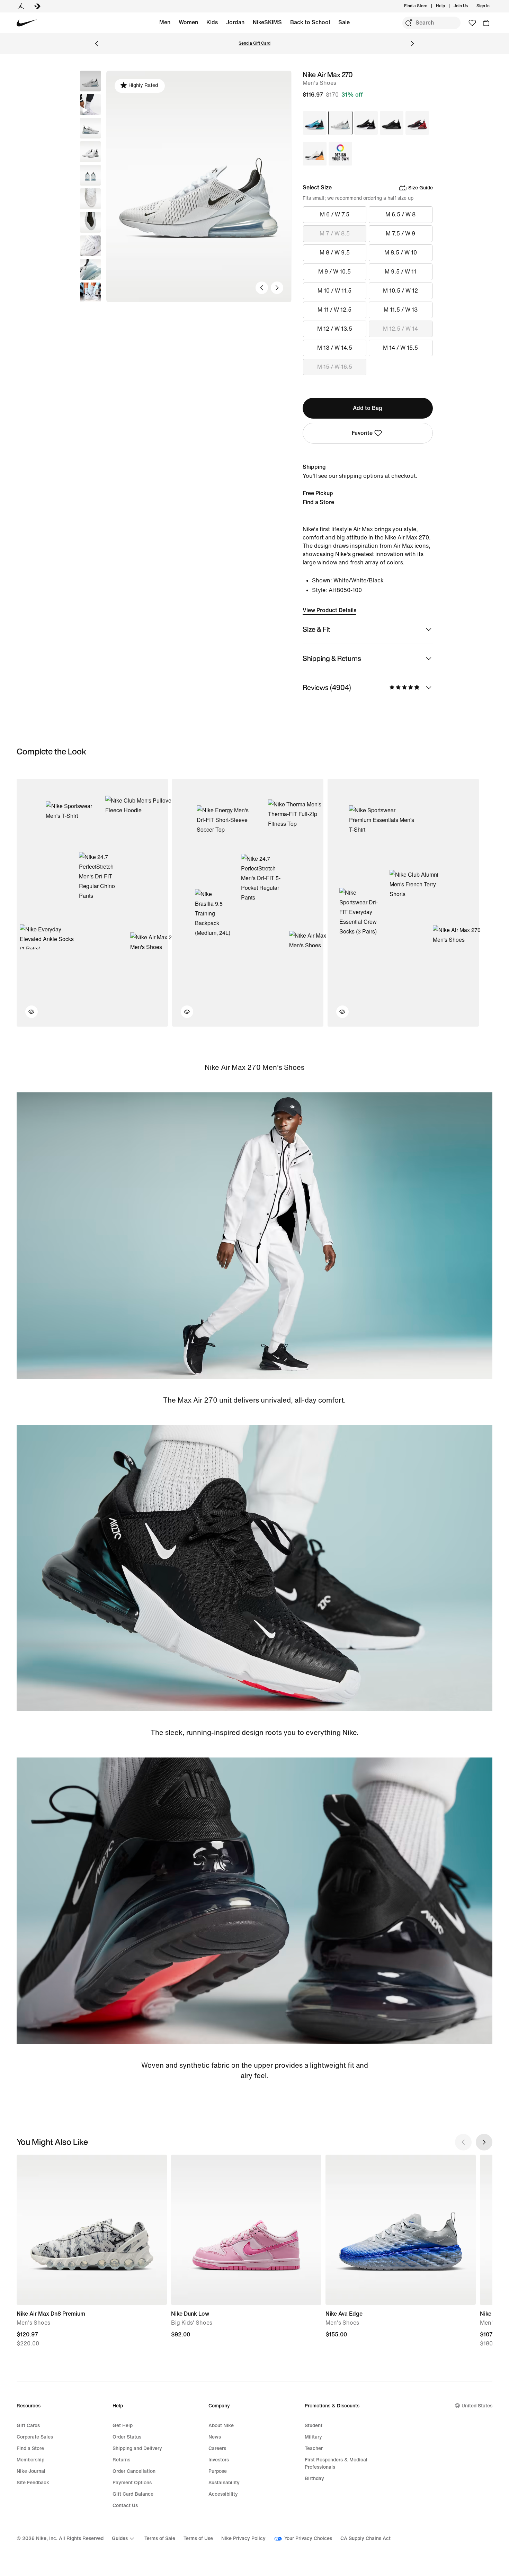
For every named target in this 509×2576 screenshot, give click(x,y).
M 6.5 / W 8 (400, 214)
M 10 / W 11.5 (334, 291)
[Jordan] (21, 6)
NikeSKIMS (267, 22)
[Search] (409, 23)
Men (165, 22)
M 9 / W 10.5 (334, 272)
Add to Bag (368, 408)
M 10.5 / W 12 (400, 291)
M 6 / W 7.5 (335, 214)
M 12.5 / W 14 (400, 329)
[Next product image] (277, 288)
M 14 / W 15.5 (400, 348)
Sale (344, 22)
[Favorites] (472, 23)
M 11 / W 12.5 (334, 310)
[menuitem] (447, 6)
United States (477, 2406)
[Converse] (37, 6)
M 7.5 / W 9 (400, 234)
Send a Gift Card (254, 43)
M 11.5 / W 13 (401, 310)
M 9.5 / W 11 (400, 272)
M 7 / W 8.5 (335, 234)
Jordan (235, 22)
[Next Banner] (412, 44)
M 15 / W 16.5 (335, 367)
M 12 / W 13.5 (335, 329)
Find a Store (318, 502)
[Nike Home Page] (27, 23)
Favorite (362, 433)
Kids (212, 22)
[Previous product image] (262, 288)
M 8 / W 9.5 (335, 253)
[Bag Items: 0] (486, 23)
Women (188, 22)
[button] (90, 105)
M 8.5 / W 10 (401, 253)
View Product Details (329, 610)
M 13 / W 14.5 (335, 348)
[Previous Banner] (97, 44)
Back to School (310, 22)
